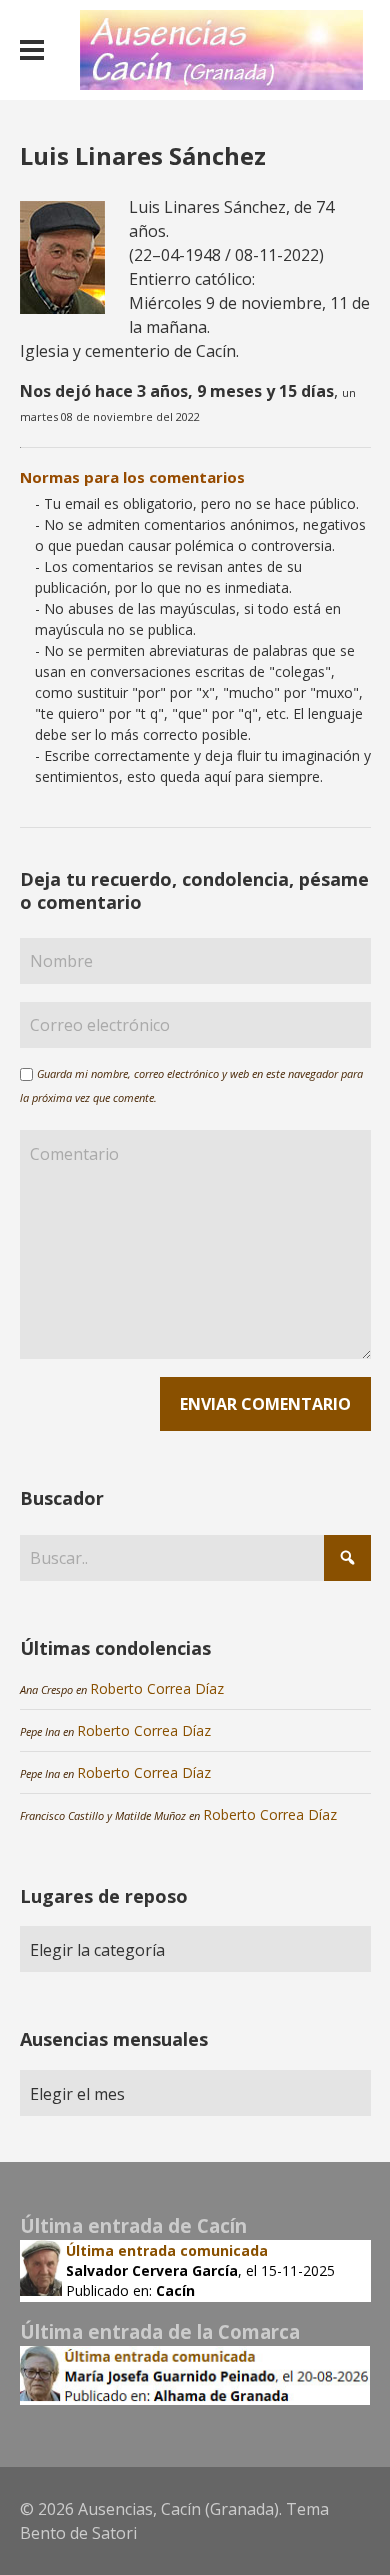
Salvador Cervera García (152, 2270)
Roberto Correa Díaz (157, 1688)
